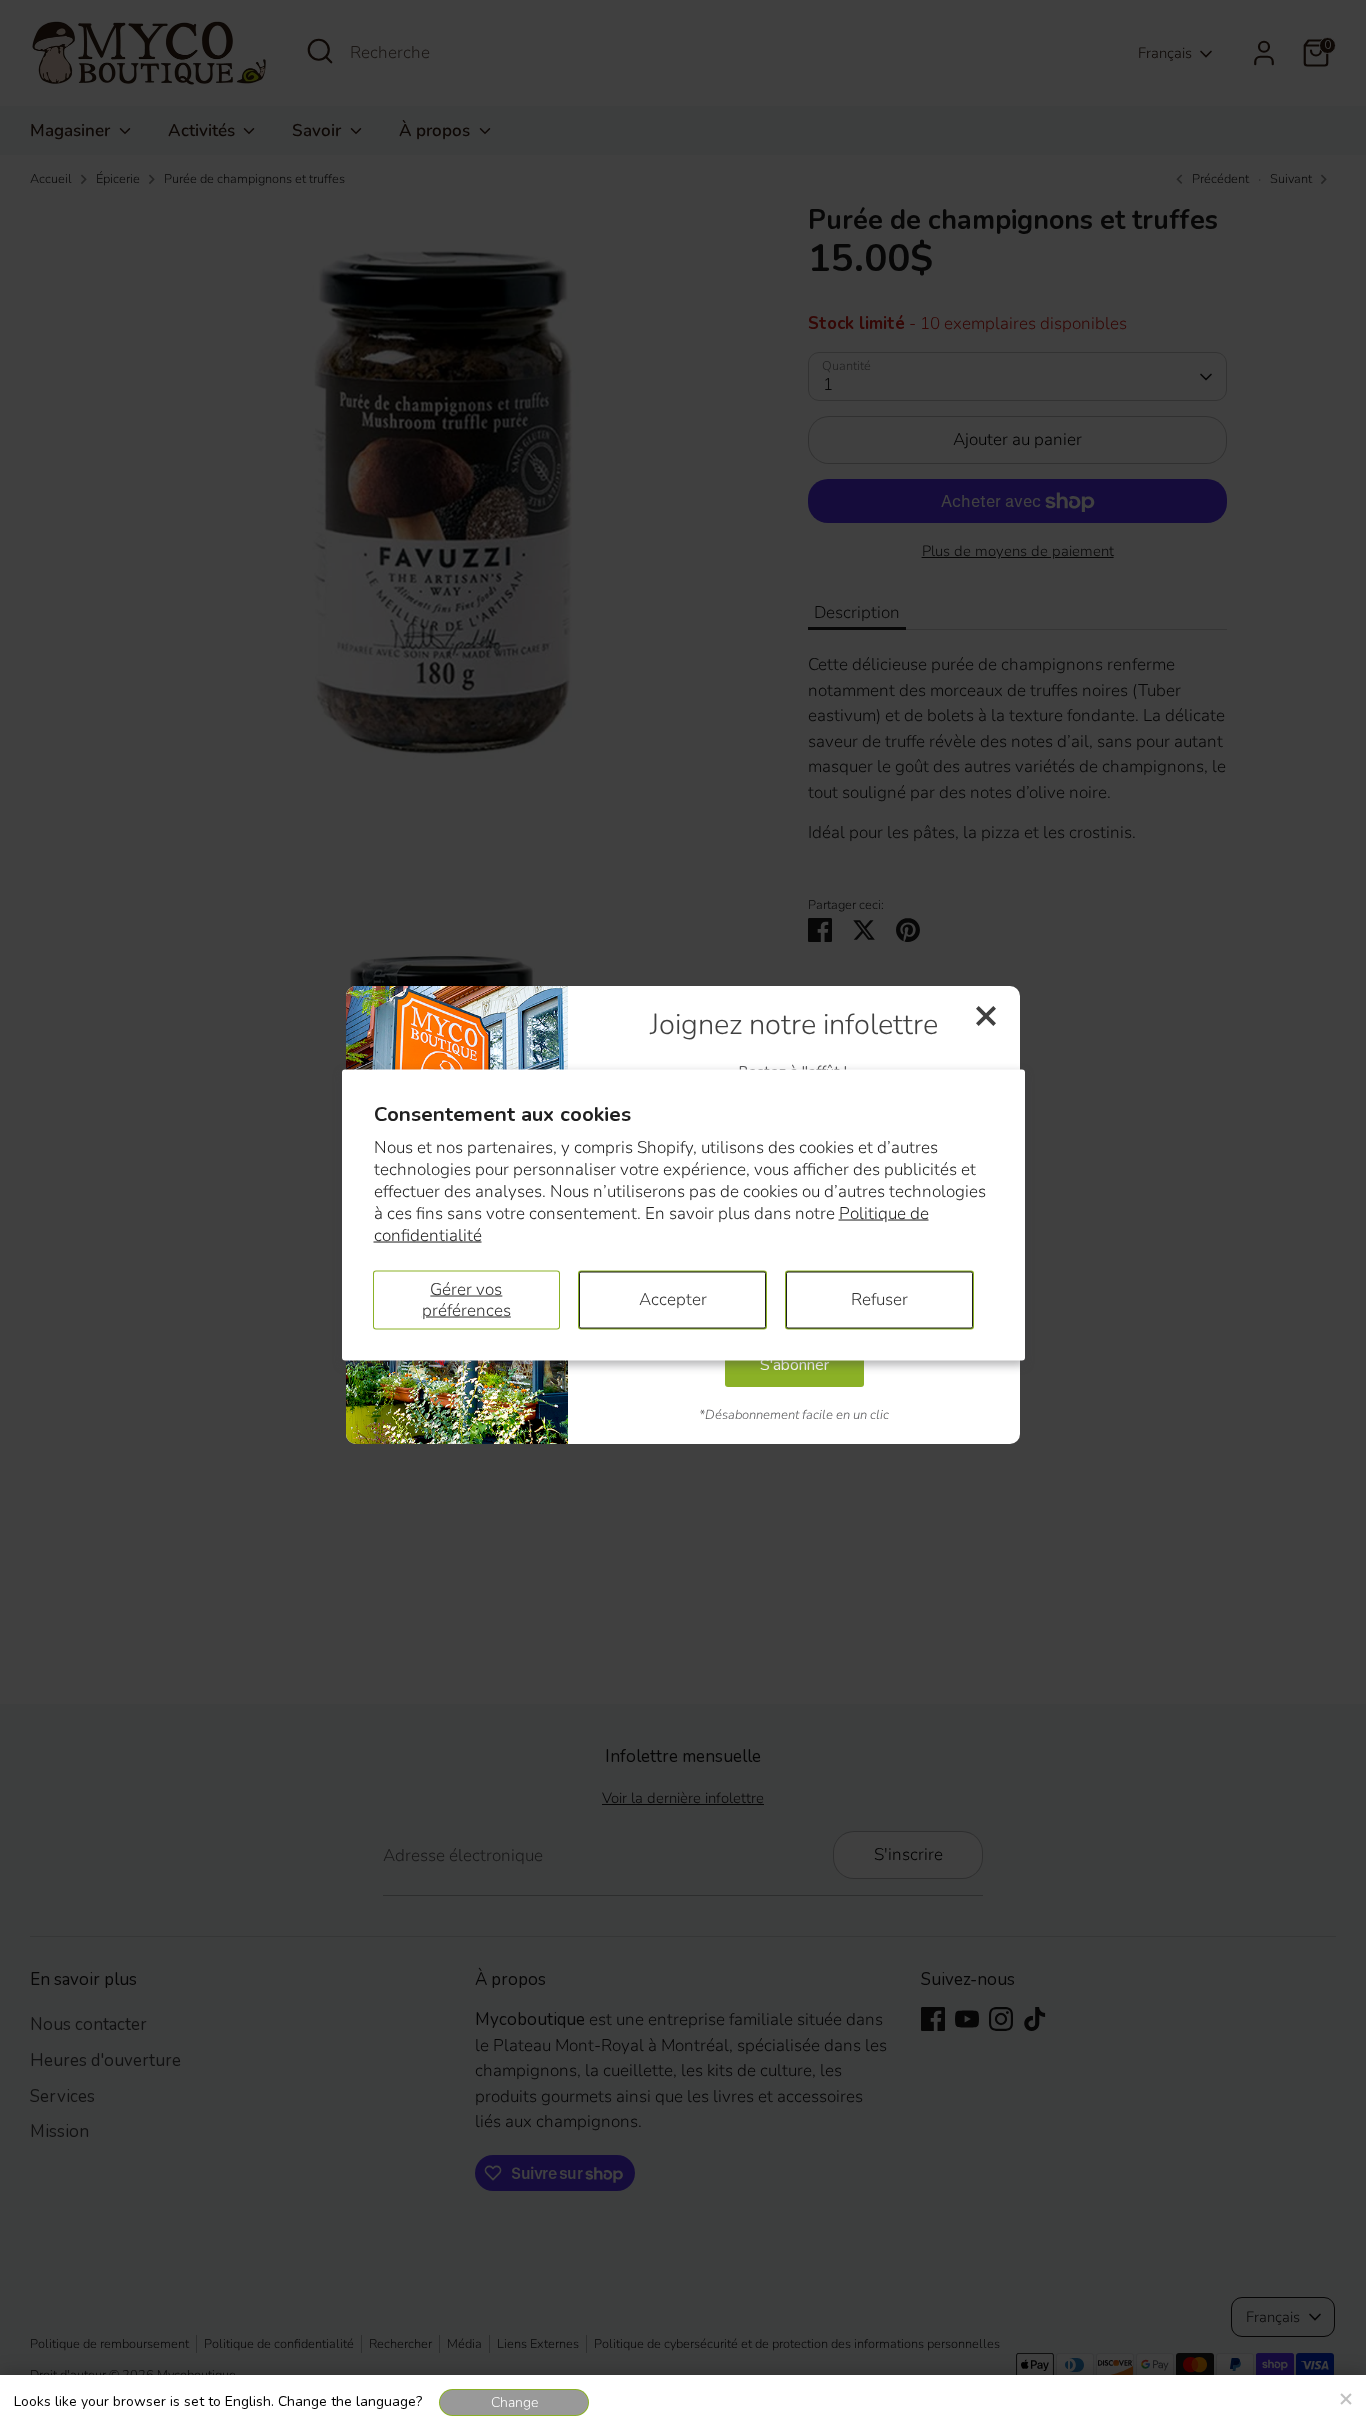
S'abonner (794, 1365)
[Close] (1345, 2396)
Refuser (879, 1299)
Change (514, 2402)
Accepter (673, 1299)
